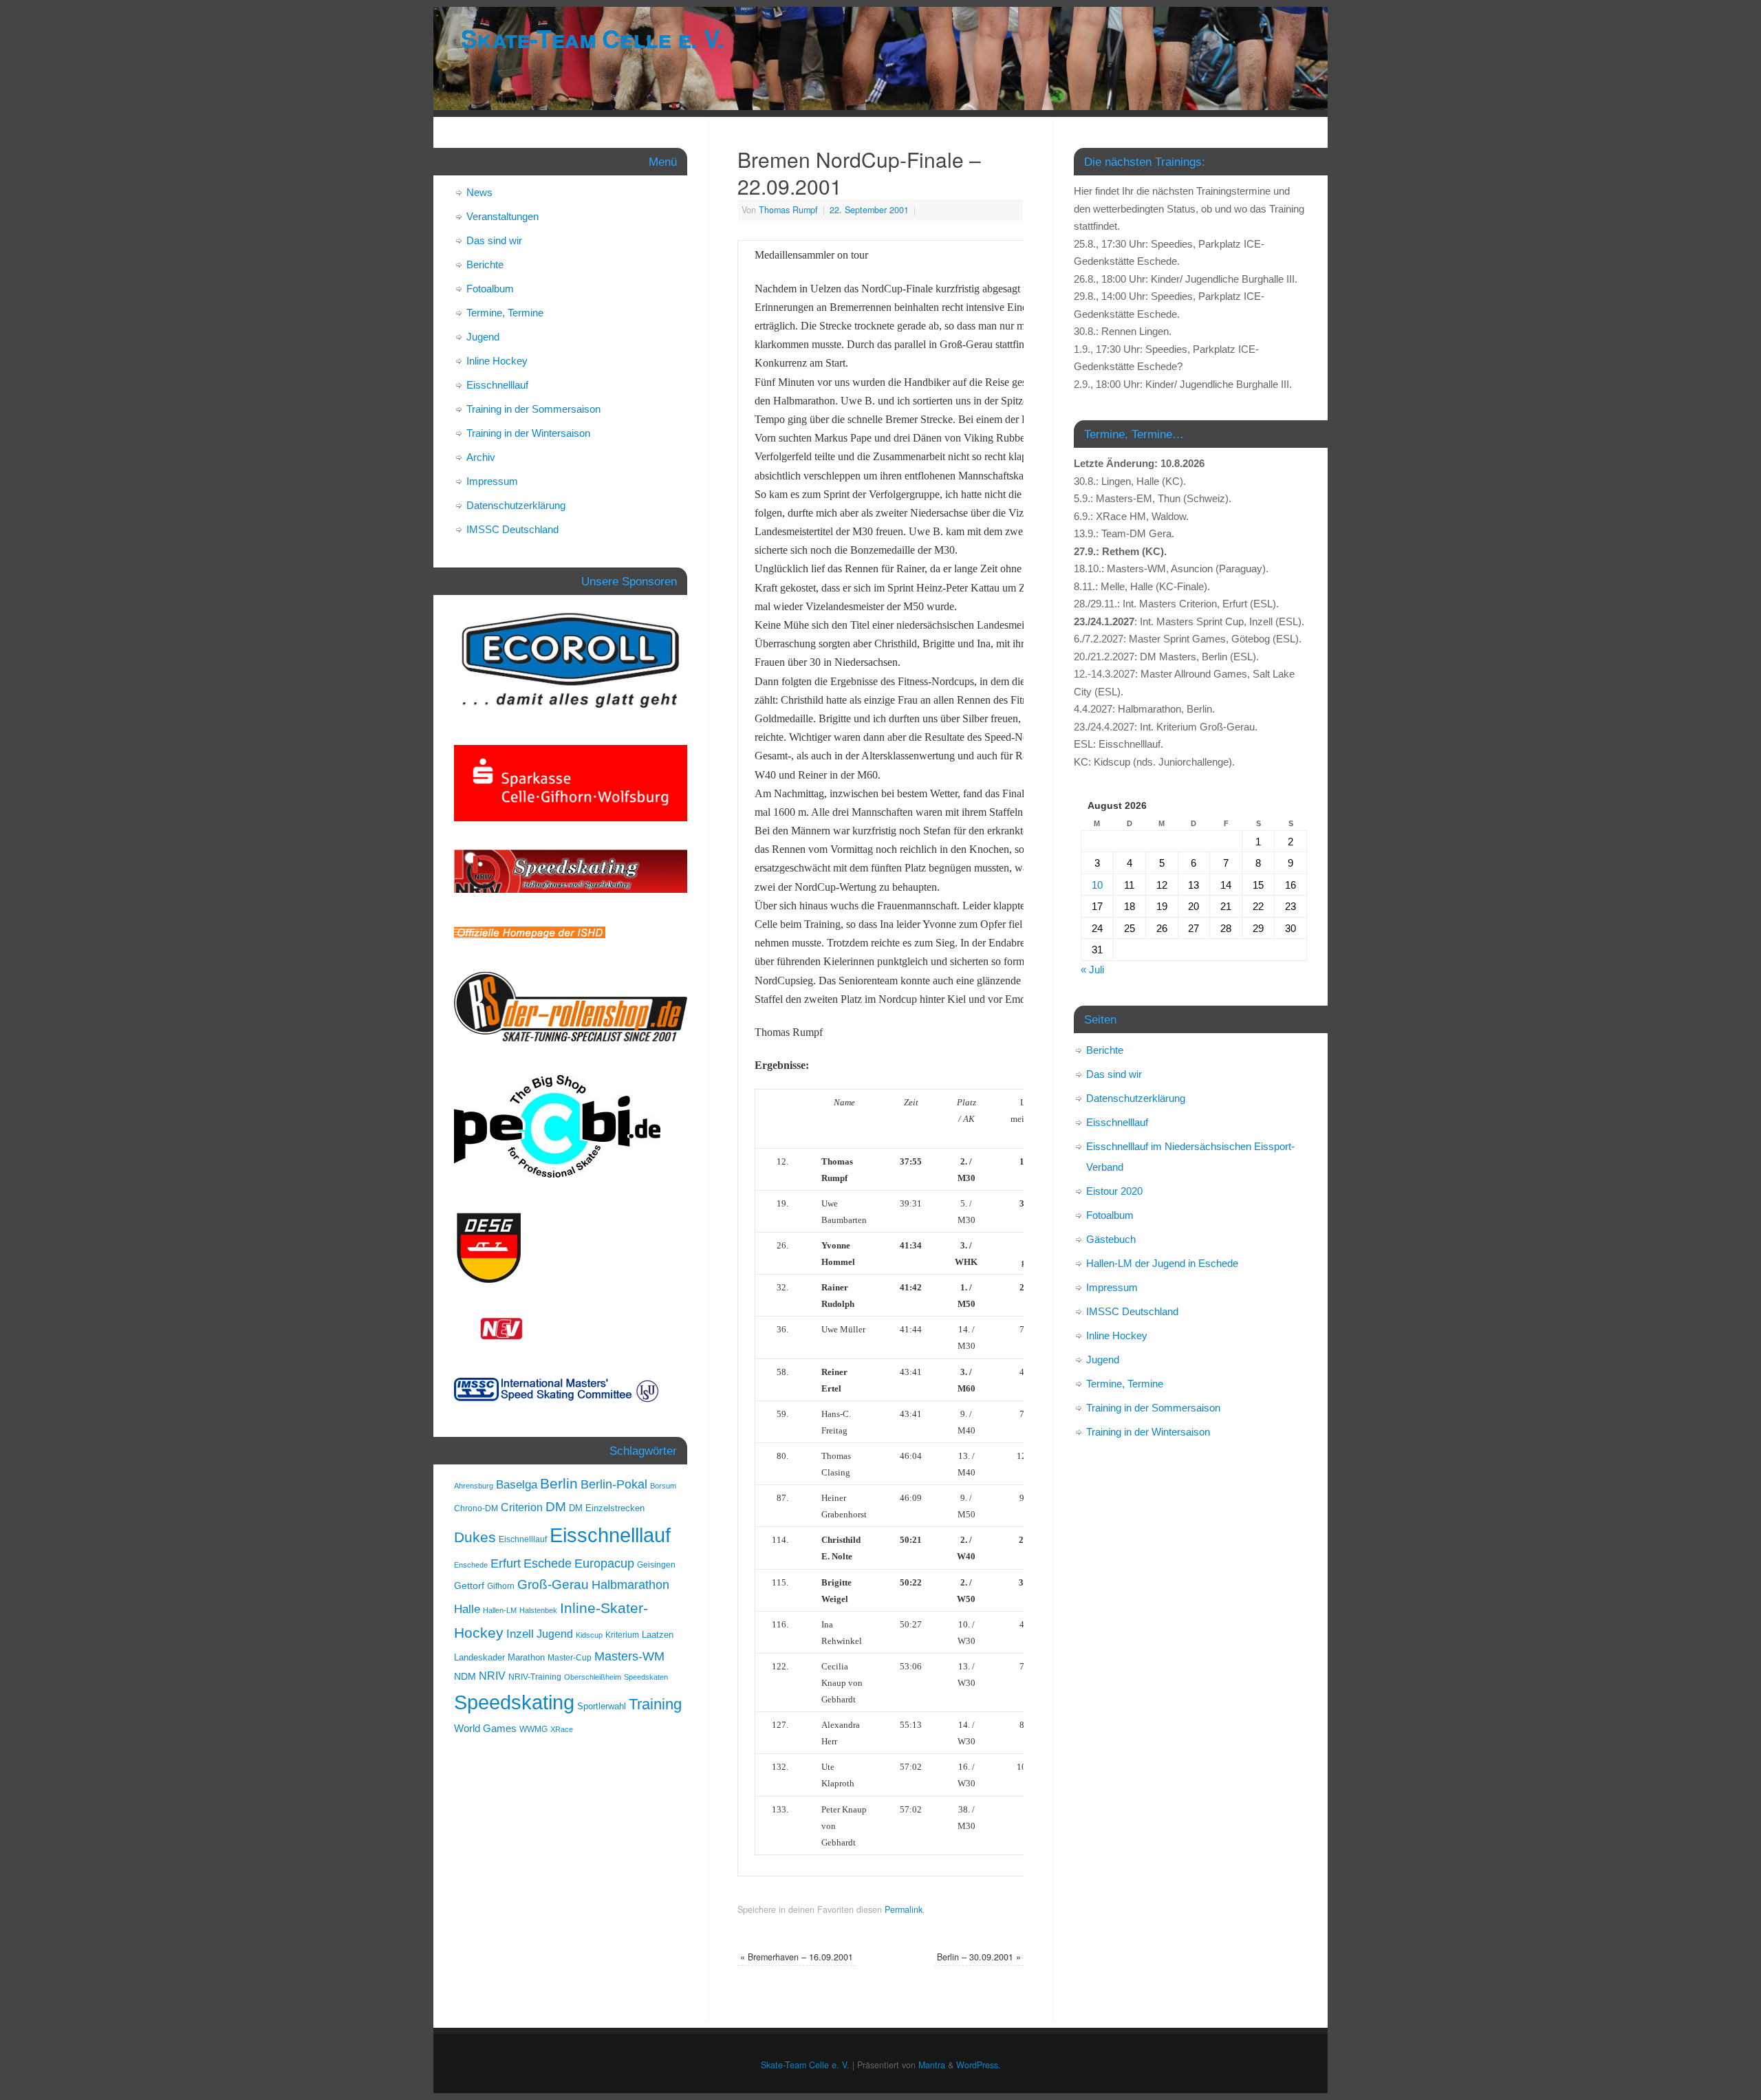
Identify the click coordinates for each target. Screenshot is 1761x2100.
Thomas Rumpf (788, 210)
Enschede (471, 1565)
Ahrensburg (474, 1486)
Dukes (475, 1537)
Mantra (932, 2065)
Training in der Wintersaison (528, 433)
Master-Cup (570, 1658)
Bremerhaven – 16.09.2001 (797, 1957)
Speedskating (514, 1702)
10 (1097, 885)
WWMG (533, 1729)
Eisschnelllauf (497, 385)
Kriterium (622, 1635)
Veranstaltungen (503, 216)
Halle (467, 1609)
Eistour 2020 (1114, 1191)
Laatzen (658, 1635)
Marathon (526, 1657)
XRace (562, 1729)
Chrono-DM (476, 1508)
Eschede (548, 1563)
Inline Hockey (497, 361)
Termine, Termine (505, 313)
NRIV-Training (535, 1677)
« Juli (1092, 970)
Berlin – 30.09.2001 (979, 1957)
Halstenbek (538, 1610)
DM (556, 1507)
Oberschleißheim (593, 1677)
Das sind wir (494, 240)
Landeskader (479, 1657)
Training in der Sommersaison (533, 409)
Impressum (492, 481)
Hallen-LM (500, 1610)
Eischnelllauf (523, 1539)
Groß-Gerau (553, 1584)
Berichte (485, 264)
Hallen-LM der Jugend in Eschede (1162, 1263)
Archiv (481, 457)
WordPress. (979, 2065)
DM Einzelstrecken (607, 1508)
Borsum (663, 1486)
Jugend (483, 337)
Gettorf (469, 1585)
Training (655, 1704)
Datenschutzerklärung (516, 505)
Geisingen (656, 1565)
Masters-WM (629, 1656)
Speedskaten (646, 1677)
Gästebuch (1111, 1239)
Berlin (559, 1483)
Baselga (517, 1484)
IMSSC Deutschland (512, 529)
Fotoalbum (490, 289)
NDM (465, 1676)
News (479, 192)
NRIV (492, 1676)
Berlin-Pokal (614, 1484)
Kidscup (589, 1635)
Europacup (604, 1563)
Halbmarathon (630, 1585)
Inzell (520, 1634)
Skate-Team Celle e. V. (592, 38)
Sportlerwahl (602, 1706)
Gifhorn (501, 1586)
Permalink (904, 1909)
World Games (485, 1729)
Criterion (522, 1507)
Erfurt (506, 1563)
